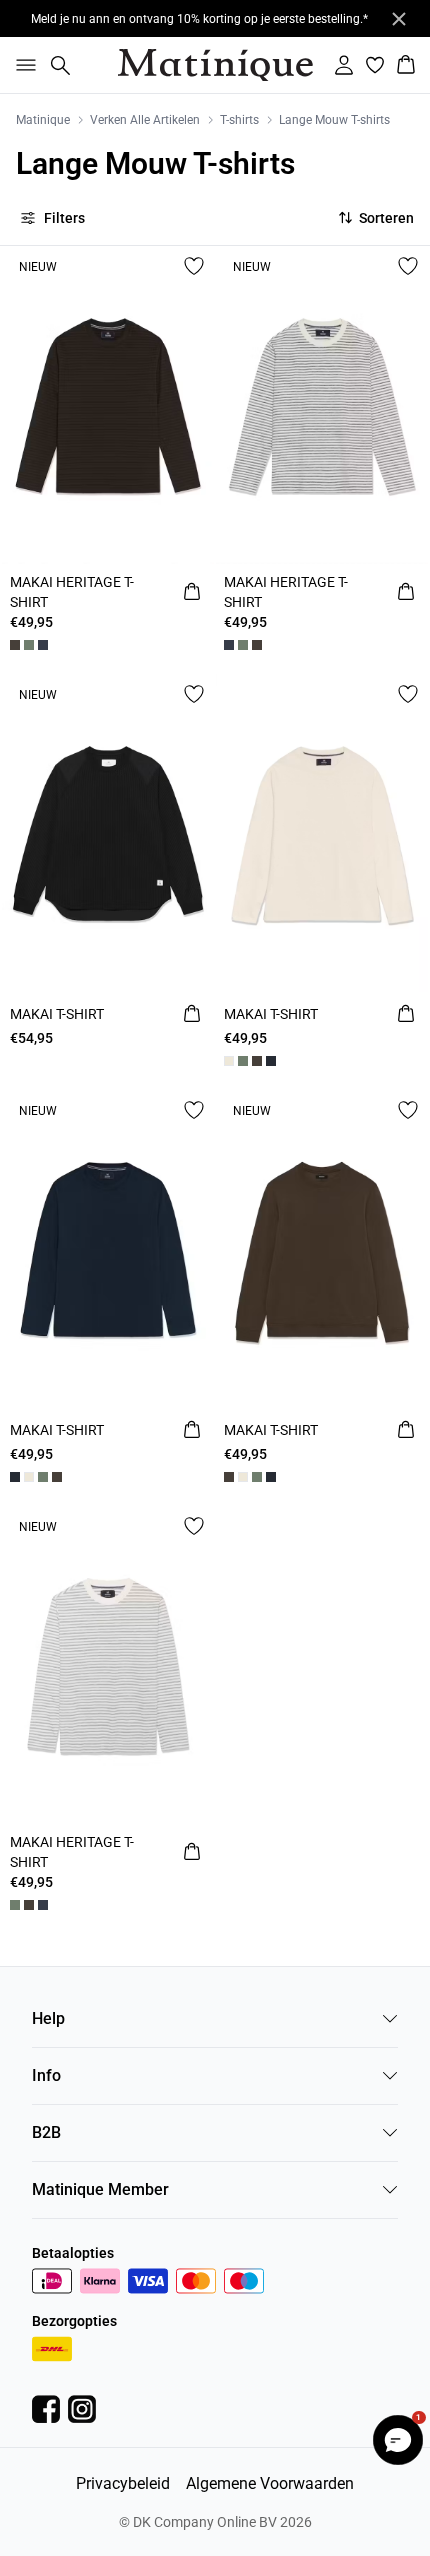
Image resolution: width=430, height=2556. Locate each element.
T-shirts (239, 120)
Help (48, 2018)
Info (46, 2075)
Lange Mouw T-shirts (334, 120)
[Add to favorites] (194, 266)
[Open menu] (22, 65)
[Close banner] (399, 19)
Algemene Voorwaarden (270, 2483)
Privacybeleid (123, 2483)
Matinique (43, 120)
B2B (46, 2132)
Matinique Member (100, 2189)
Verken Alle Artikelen (145, 120)
